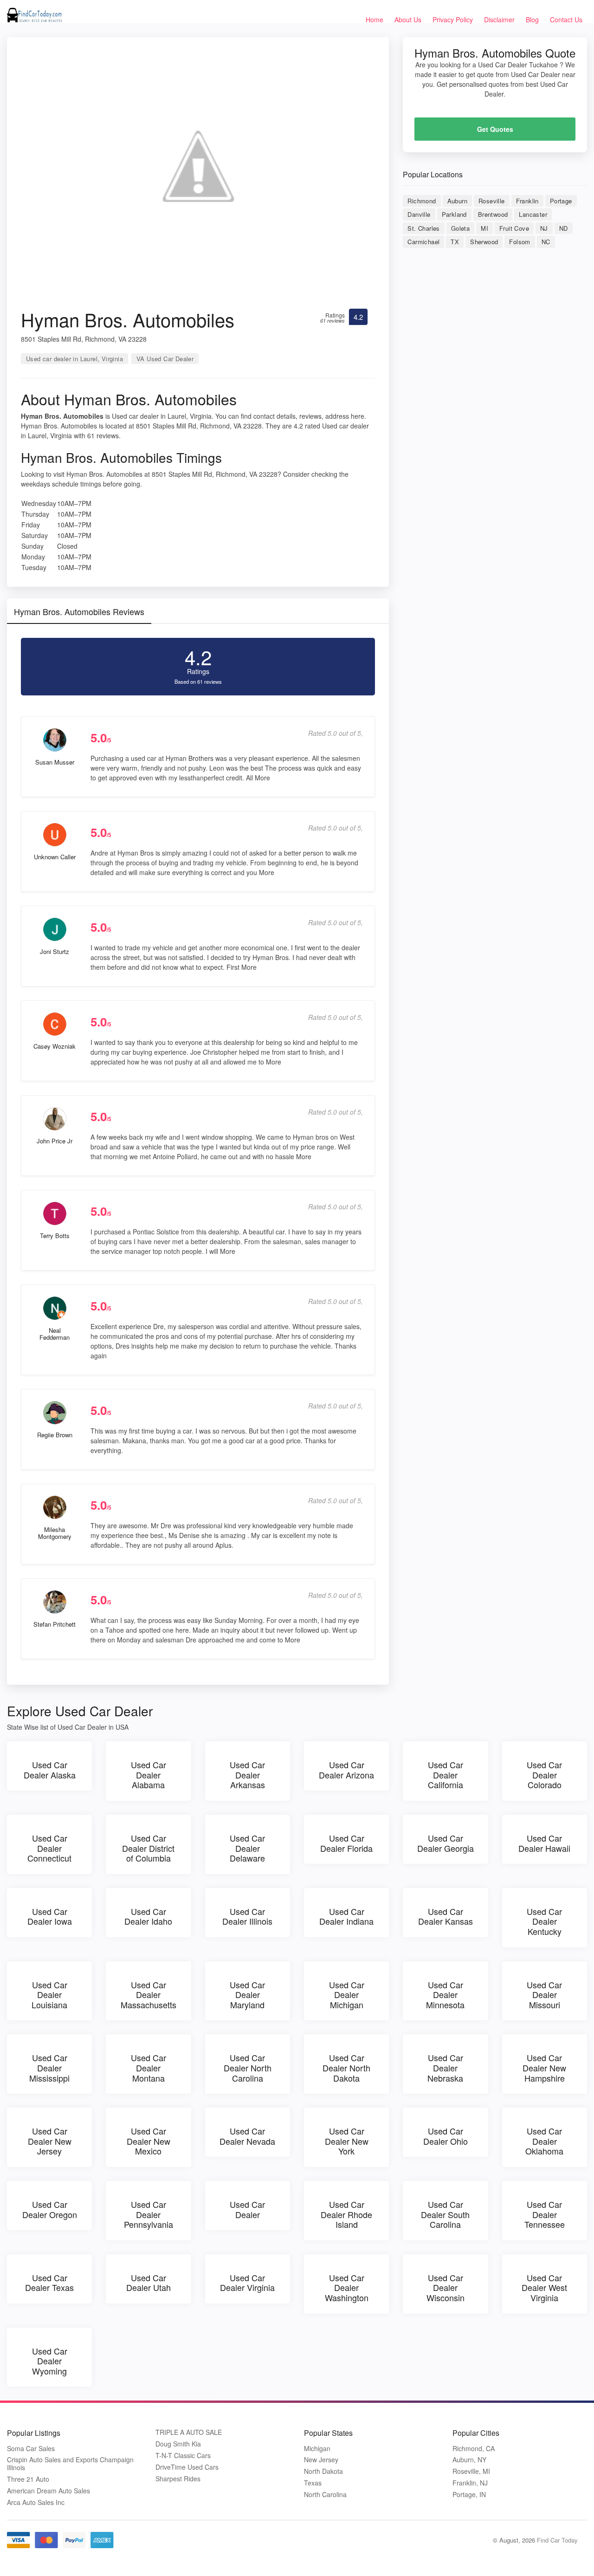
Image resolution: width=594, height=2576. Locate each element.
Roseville (492, 201)
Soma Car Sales (31, 2449)
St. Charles (423, 228)
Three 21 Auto (28, 2479)
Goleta (460, 228)
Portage (561, 201)
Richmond (422, 201)
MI (484, 228)
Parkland (454, 214)
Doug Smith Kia (178, 2444)
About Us (408, 19)
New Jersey (321, 2460)
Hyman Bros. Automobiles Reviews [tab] (79, 611)
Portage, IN (469, 2495)
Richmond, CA (474, 2449)
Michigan (317, 2449)
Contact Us (566, 19)
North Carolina (325, 2495)
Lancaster (533, 214)
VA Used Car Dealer (165, 359)
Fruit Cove (514, 228)
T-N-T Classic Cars (183, 2456)
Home (374, 19)
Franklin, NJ (470, 2483)
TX (455, 242)
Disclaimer (499, 19)
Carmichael (423, 242)
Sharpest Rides (178, 2479)
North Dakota (323, 2471)
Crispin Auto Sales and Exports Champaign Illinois (70, 2464)
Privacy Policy (453, 19)
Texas (313, 2483)
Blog (532, 19)
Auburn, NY (469, 2460)
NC (546, 242)
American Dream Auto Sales (48, 2491)
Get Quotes (495, 129)
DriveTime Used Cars (187, 2467)
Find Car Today (557, 2540)
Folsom (520, 242)
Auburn (457, 201)
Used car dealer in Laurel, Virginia (74, 359)
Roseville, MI (471, 2471)
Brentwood (493, 214)
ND (564, 228)
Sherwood (484, 242)
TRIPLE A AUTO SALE (189, 2432)
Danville (419, 214)
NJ (544, 228)
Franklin (527, 201)
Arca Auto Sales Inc (36, 2502)
